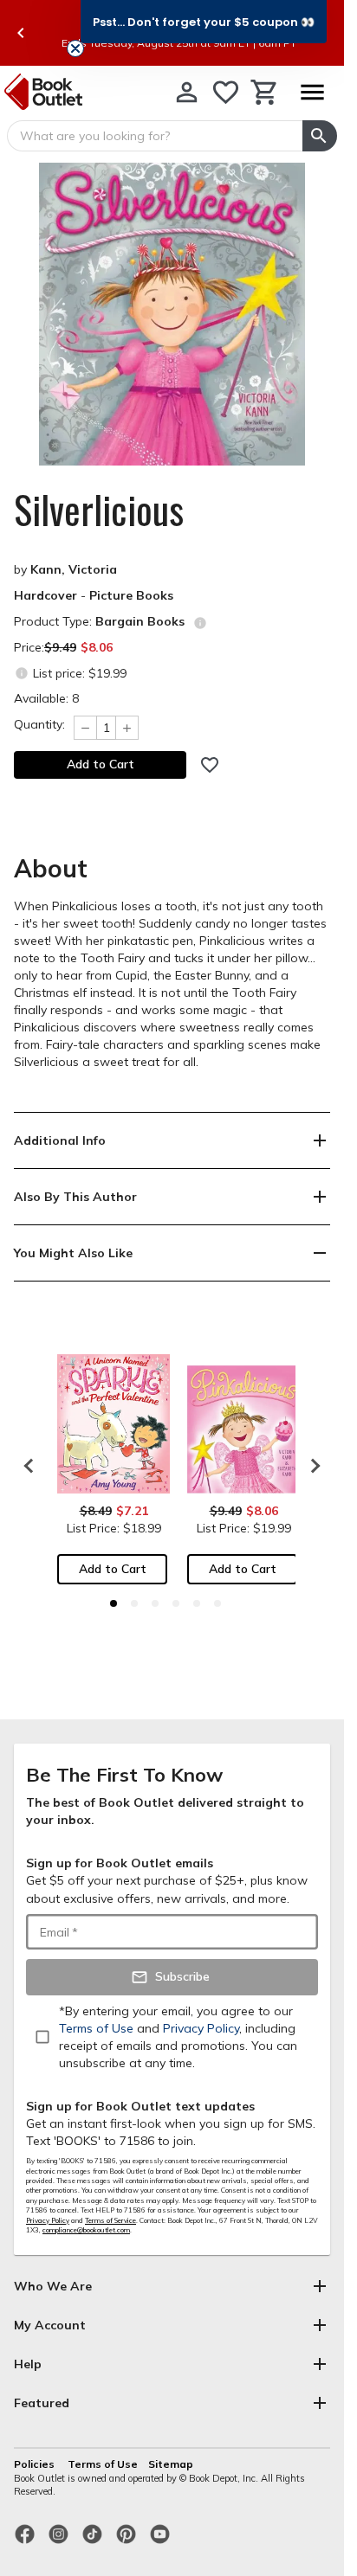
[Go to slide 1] (114, 1603)
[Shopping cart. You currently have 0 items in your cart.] (265, 92)
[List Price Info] (21, 673)
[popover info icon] (200, 623)
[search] (320, 136)
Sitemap (171, 2464)
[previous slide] (21, 33)
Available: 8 (46, 698)
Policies (36, 2464)
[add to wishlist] (210, 765)
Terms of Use (103, 2464)
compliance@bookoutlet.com (86, 2230)
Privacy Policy (48, 2220)
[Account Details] (187, 92)
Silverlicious (99, 510)
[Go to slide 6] (217, 1603)
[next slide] (311, 1466)
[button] (204, 22)
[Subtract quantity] (85, 728)
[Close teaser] (75, 48)
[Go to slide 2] (134, 1603)
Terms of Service (110, 2220)
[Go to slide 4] (176, 1603)
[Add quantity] (127, 728)
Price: (63, 647)
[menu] (312, 92)
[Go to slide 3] (155, 1603)
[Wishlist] (226, 92)
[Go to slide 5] (197, 1603)
